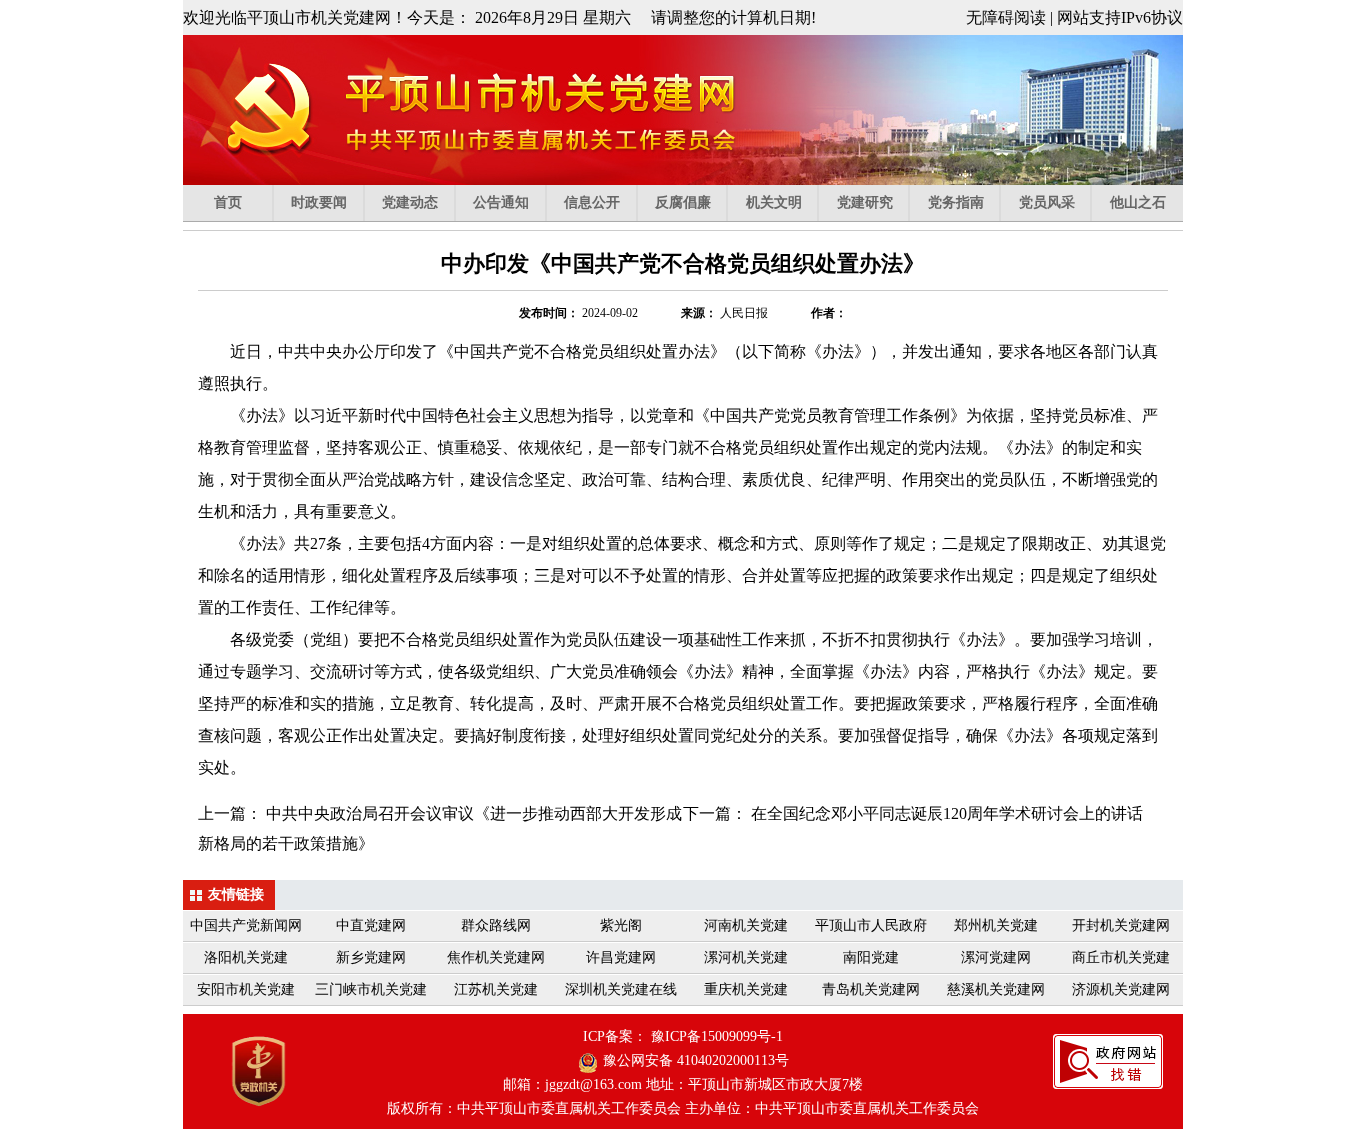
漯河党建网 (996, 957)
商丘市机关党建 (1121, 957)
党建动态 (410, 202)
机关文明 (774, 202)
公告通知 (501, 202)
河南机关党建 (746, 925)
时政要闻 (319, 202)
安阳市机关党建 (246, 989)
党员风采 (1047, 202)
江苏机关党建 (496, 989)
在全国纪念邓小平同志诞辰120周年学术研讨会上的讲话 (947, 813)
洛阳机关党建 (246, 957)
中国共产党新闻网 (246, 925)
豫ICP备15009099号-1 (717, 1036)
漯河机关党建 (746, 957)
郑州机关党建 (996, 925)
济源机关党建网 (1121, 989)
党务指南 (956, 202)
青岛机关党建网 (871, 989)
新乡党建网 (371, 957)
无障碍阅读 (1006, 17)
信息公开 (592, 202)
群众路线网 (496, 925)
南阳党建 (871, 957)
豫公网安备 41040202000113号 (696, 1060)
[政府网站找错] (1108, 1078)
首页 (228, 202)
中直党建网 (371, 925)
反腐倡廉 (683, 202)
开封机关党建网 (1121, 925)
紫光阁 (621, 925)
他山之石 (1138, 202)
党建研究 (865, 202)
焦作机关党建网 (496, 957)
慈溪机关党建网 (996, 989)
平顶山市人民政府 (871, 925)
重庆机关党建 (746, 989)
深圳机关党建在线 (621, 989)
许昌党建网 (621, 957)
